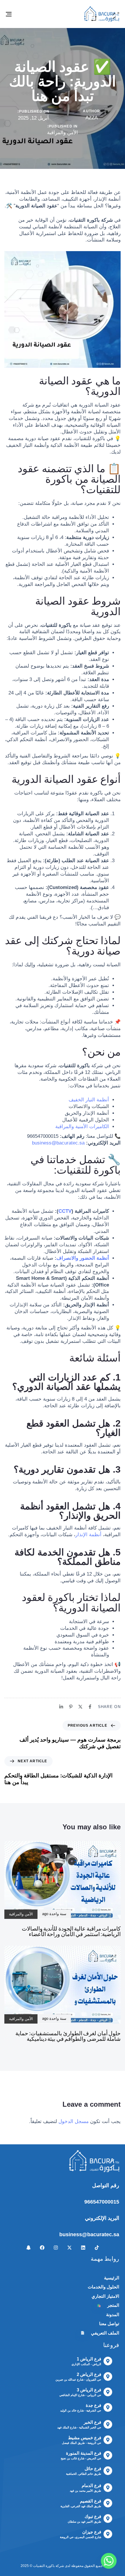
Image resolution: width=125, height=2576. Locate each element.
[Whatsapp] (109, 2561)
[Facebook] (42, 2248)
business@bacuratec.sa (89, 2234)
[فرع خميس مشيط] (62, 2441)
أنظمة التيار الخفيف (89, 1100)
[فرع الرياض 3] (62, 2393)
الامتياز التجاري (105, 2296)
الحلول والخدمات (103, 2287)
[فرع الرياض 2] (62, 2378)
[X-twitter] (69, 2248)
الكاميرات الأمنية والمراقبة (82, 1127)
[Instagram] (56, 2248)
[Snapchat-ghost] (28, 2248)
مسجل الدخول (74, 2121)
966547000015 (102, 2202)
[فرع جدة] (62, 2409)
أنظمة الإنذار (89, 1535)
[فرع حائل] (62, 2472)
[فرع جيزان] (62, 2535)
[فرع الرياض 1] (62, 2362)
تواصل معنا (109, 2324)
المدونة (113, 2315)
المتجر (108, 2305)
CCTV (65, 1211)
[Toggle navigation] (25, 14)
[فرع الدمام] (62, 2489)
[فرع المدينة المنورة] (62, 2456)
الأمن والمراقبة (63, 133)
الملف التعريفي (100, 2333)
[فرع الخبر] (62, 2425)
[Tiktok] (97, 2248)
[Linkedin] (83, 2248)
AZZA (92, 118)
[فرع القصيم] (62, 2504)
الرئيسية (112, 2278)
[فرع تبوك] (62, 2520)
